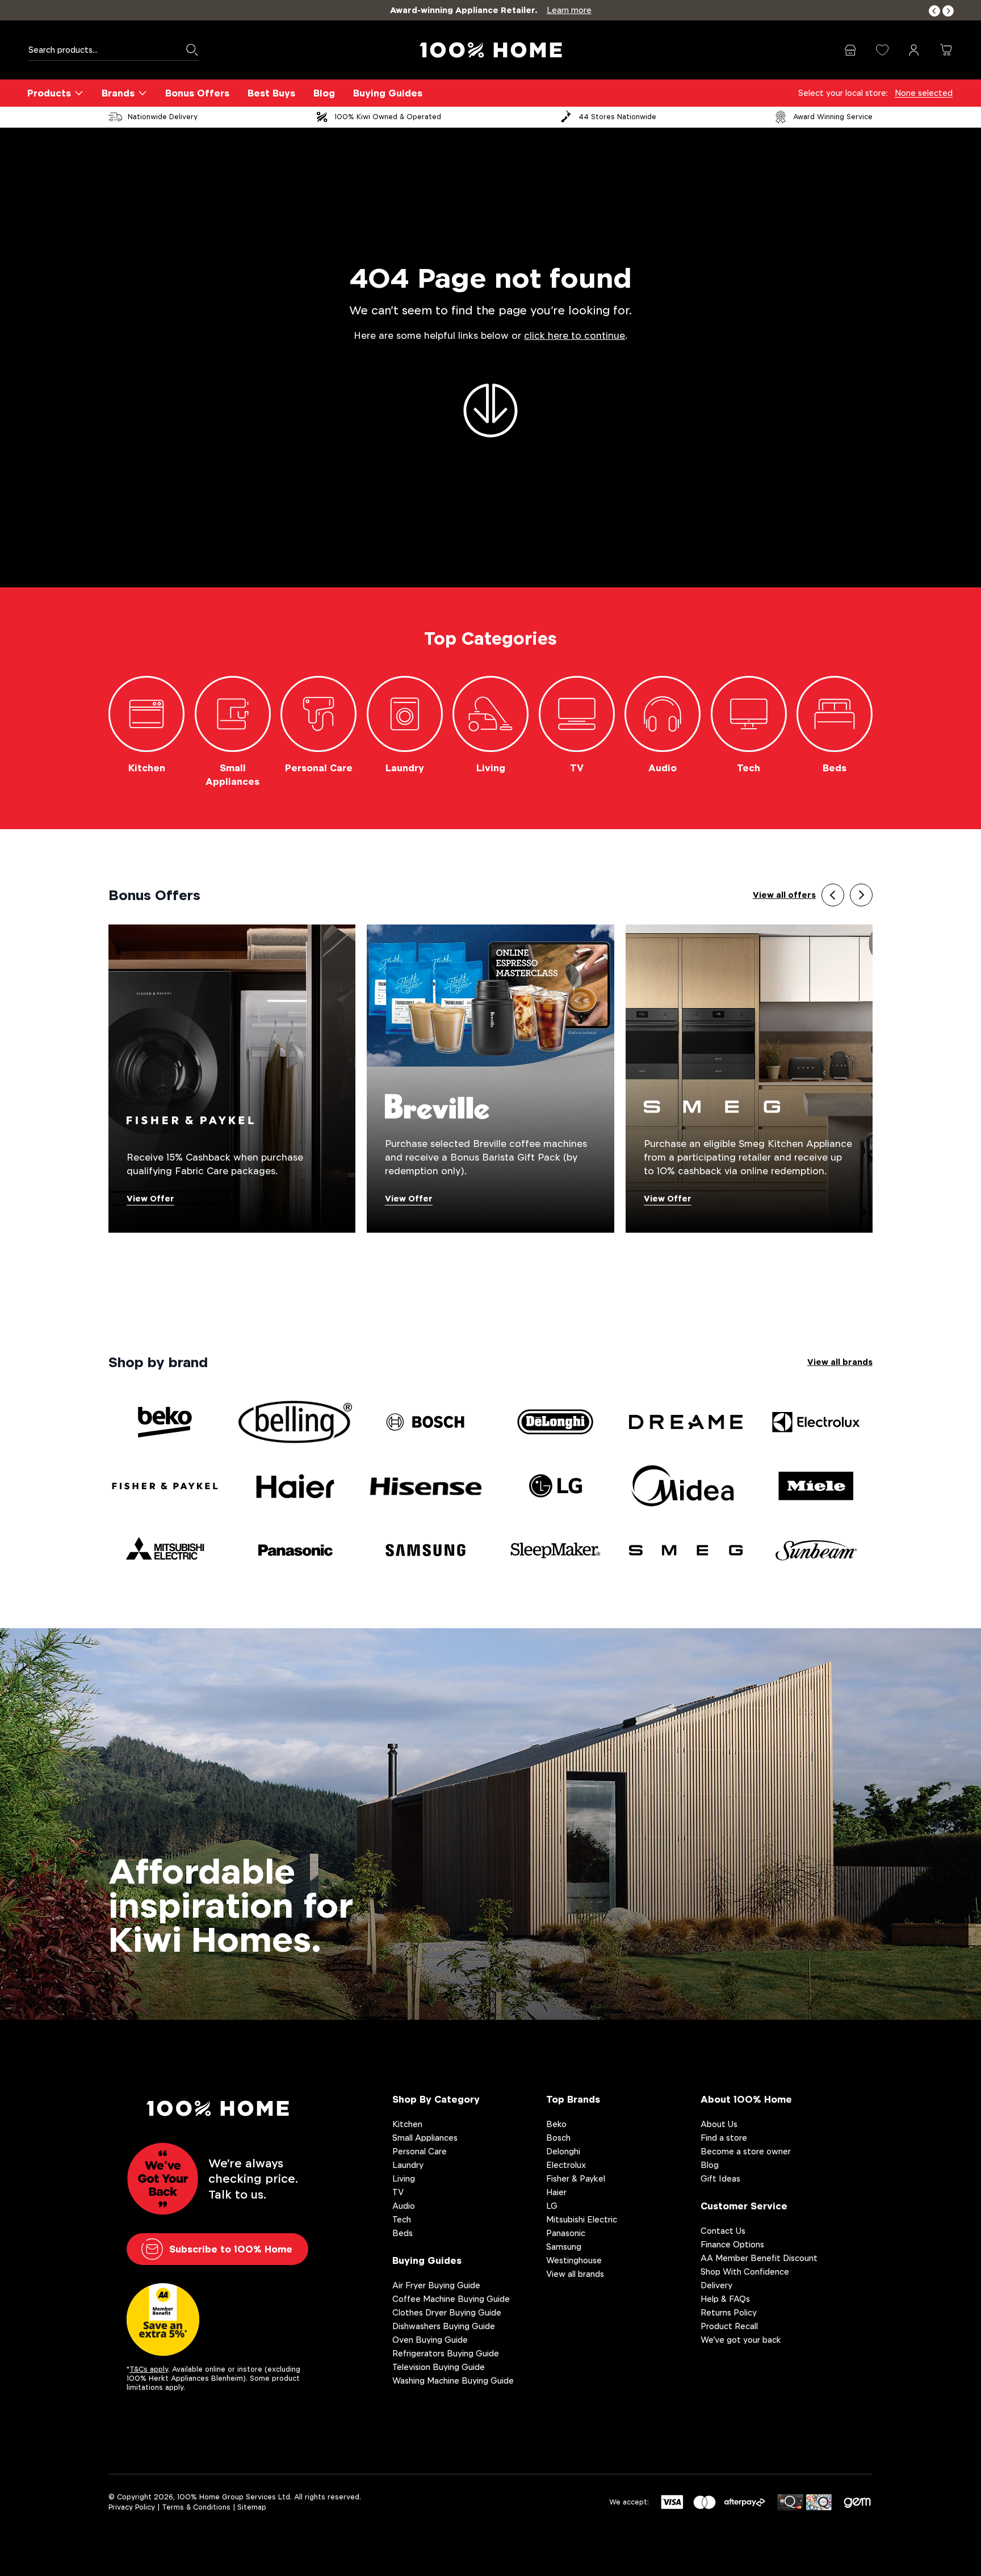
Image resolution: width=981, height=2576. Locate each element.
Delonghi (563, 2151)
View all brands (840, 1362)
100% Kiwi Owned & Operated (388, 117)
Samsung (564, 2247)
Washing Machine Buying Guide (453, 2380)
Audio (404, 2206)
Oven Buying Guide (430, 2340)
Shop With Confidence (745, 2272)
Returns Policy (729, 2312)
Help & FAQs (725, 2299)
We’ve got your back (741, 2340)
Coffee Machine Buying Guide (451, 2299)
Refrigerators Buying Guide (446, 2353)
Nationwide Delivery (163, 117)
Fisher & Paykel (576, 2178)
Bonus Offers (197, 93)
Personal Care (420, 2151)
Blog (324, 93)
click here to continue (575, 336)
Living (404, 2178)
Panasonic (566, 2233)
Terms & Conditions (196, 2507)
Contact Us (723, 2231)
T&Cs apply (149, 2369)
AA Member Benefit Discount (759, 2258)
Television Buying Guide (439, 2367)
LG (552, 2206)
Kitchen (407, 2124)
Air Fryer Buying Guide (436, 2285)
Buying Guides (388, 93)
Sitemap (252, 2507)
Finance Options (732, 2244)
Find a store (724, 2138)
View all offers (784, 895)
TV (398, 2192)
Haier (556, 2192)
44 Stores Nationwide (617, 117)
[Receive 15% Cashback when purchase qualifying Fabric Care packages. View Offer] (232, 1078)
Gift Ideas (720, 2178)
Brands (118, 93)
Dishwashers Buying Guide (444, 2326)
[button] (934, 11)
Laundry (408, 2165)
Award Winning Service (833, 117)
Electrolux (566, 2165)
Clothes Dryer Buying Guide (447, 2312)
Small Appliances (425, 2138)
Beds (403, 2233)
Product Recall (729, 2326)
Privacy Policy (132, 2507)
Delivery (716, 2285)
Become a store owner (746, 2151)
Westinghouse (574, 2260)
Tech (402, 2219)
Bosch (558, 2138)
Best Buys (271, 93)
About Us (719, 2124)
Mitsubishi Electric (582, 2219)
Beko (556, 2124)
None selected (924, 93)
